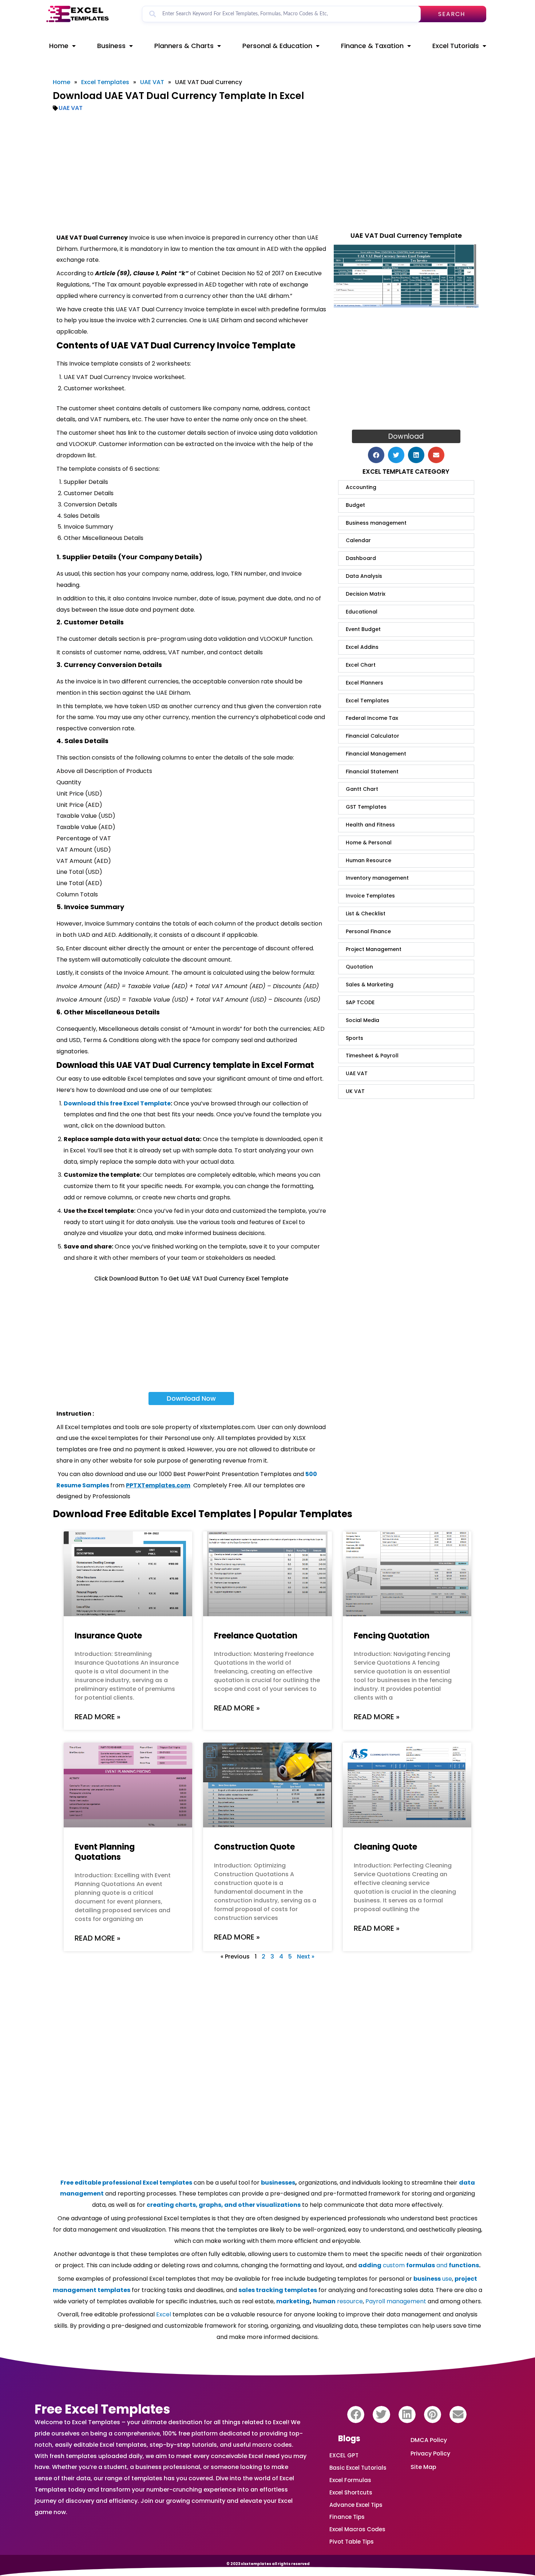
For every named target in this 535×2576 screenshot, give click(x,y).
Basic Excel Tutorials (358, 2468)
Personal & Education (277, 46)
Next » (306, 1956)
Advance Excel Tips (356, 2505)
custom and (419, 2265)
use (433, 2279)
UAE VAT (152, 82)
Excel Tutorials (456, 46)
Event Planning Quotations (105, 1852)
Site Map (423, 2467)
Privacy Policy (430, 2453)
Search (452, 14)
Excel (164, 2314)
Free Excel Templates (102, 2409)
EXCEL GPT (344, 2455)
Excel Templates (105, 82)
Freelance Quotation (256, 1636)
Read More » (98, 1717)
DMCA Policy (429, 2440)
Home (59, 46)
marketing (293, 2301)
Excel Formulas (350, 2480)
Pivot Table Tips (352, 2542)
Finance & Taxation (372, 46)
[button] (376, 455)
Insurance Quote (108, 1636)
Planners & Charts (184, 46)
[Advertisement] (267, 172)
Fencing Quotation (392, 1636)
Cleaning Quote (385, 1847)
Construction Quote (254, 1847)
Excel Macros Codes (357, 2529)
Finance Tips (347, 2517)
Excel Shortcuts (351, 2492)
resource (338, 2301)
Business (111, 46)
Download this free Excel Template (117, 1103)
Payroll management (396, 2301)
